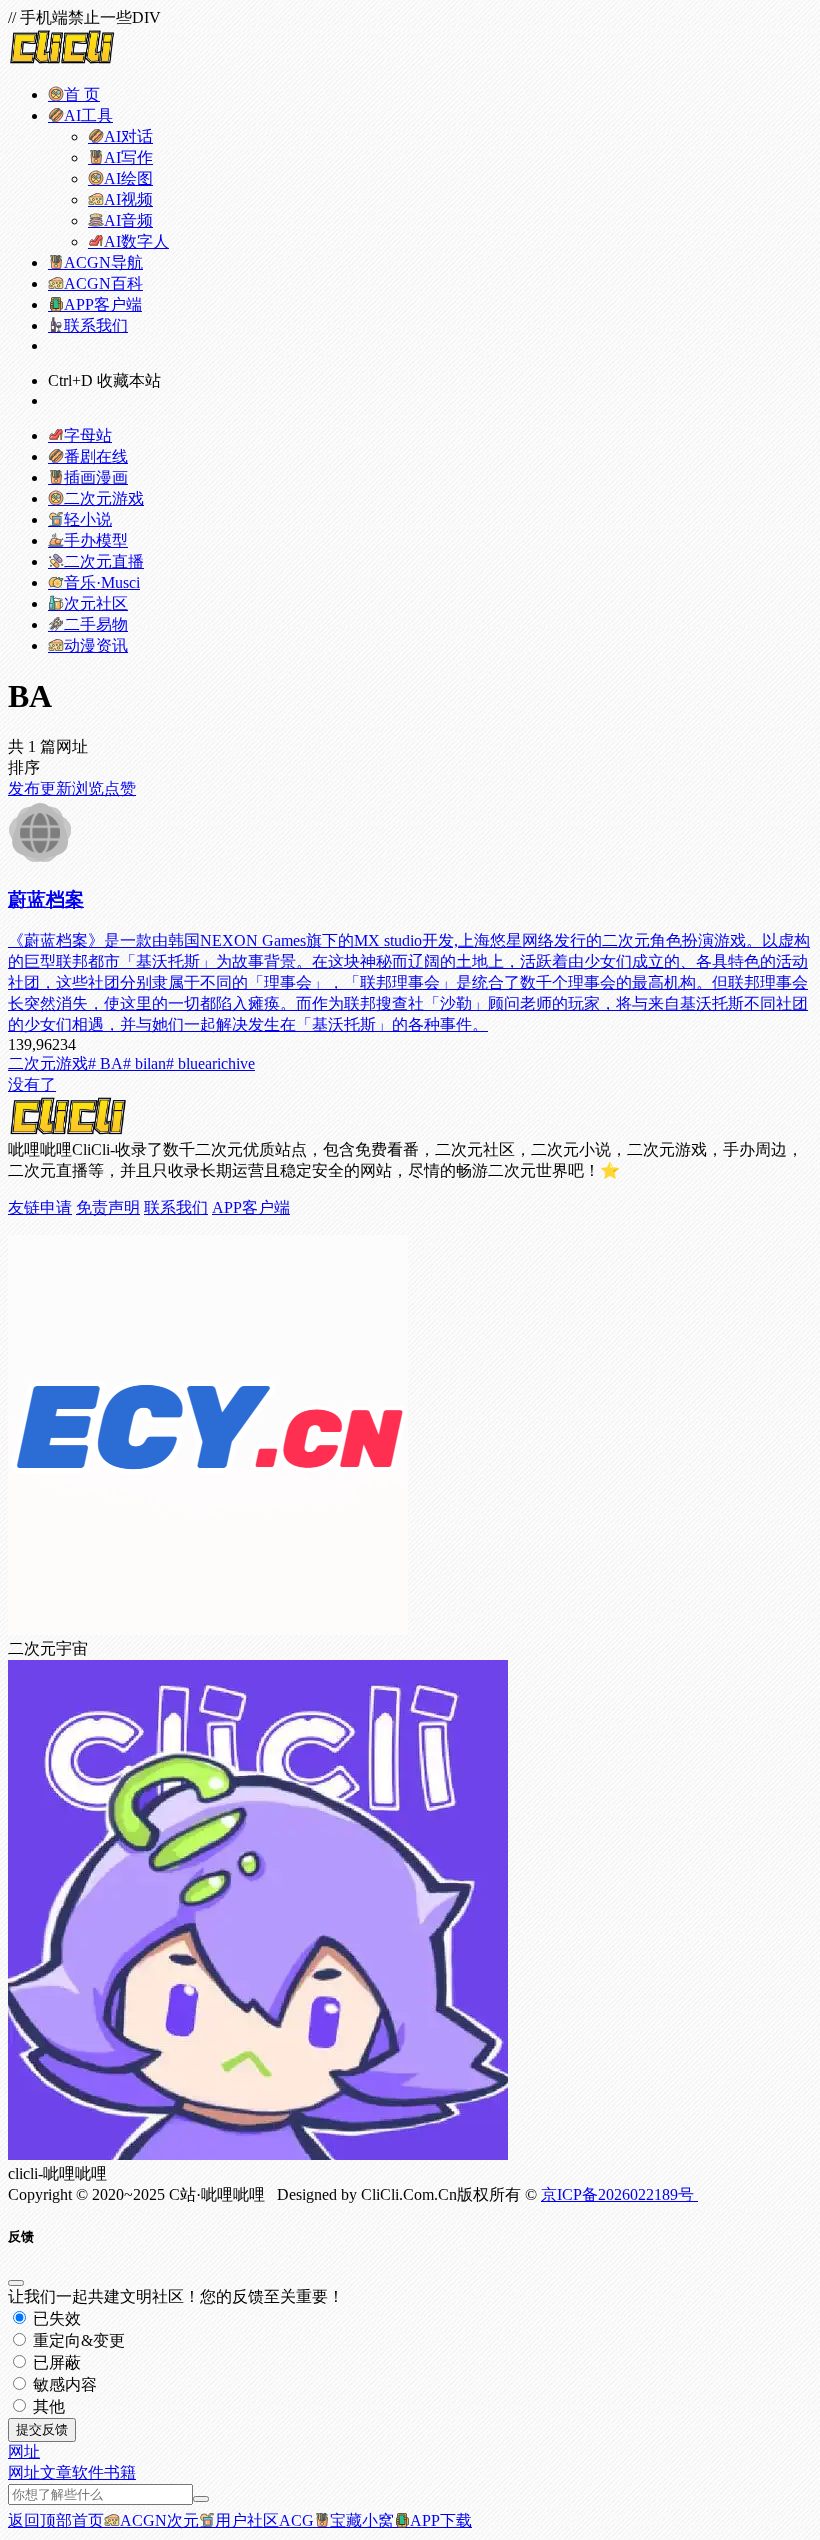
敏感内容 (63, 2384)
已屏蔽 (55, 2362)
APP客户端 (251, 1207)
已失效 (55, 2318)
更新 (56, 788)
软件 (88, 2472)
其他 (47, 2406)
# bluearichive (210, 1063)
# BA (105, 1063)
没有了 (32, 1084)
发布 (24, 788)
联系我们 (176, 1207)
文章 (56, 2472)
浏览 (88, 788)
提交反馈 (42, 2429)
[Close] (16, 2283)
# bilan (144, 1063)
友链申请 (40, 1207)
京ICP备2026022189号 (619, 2194)
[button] (24, 2451)
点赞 (120, 788)
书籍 (120, 2472)
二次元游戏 (48, 1063)
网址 (24, 2472)
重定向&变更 (77, 2340)
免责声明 (108, 1207)
